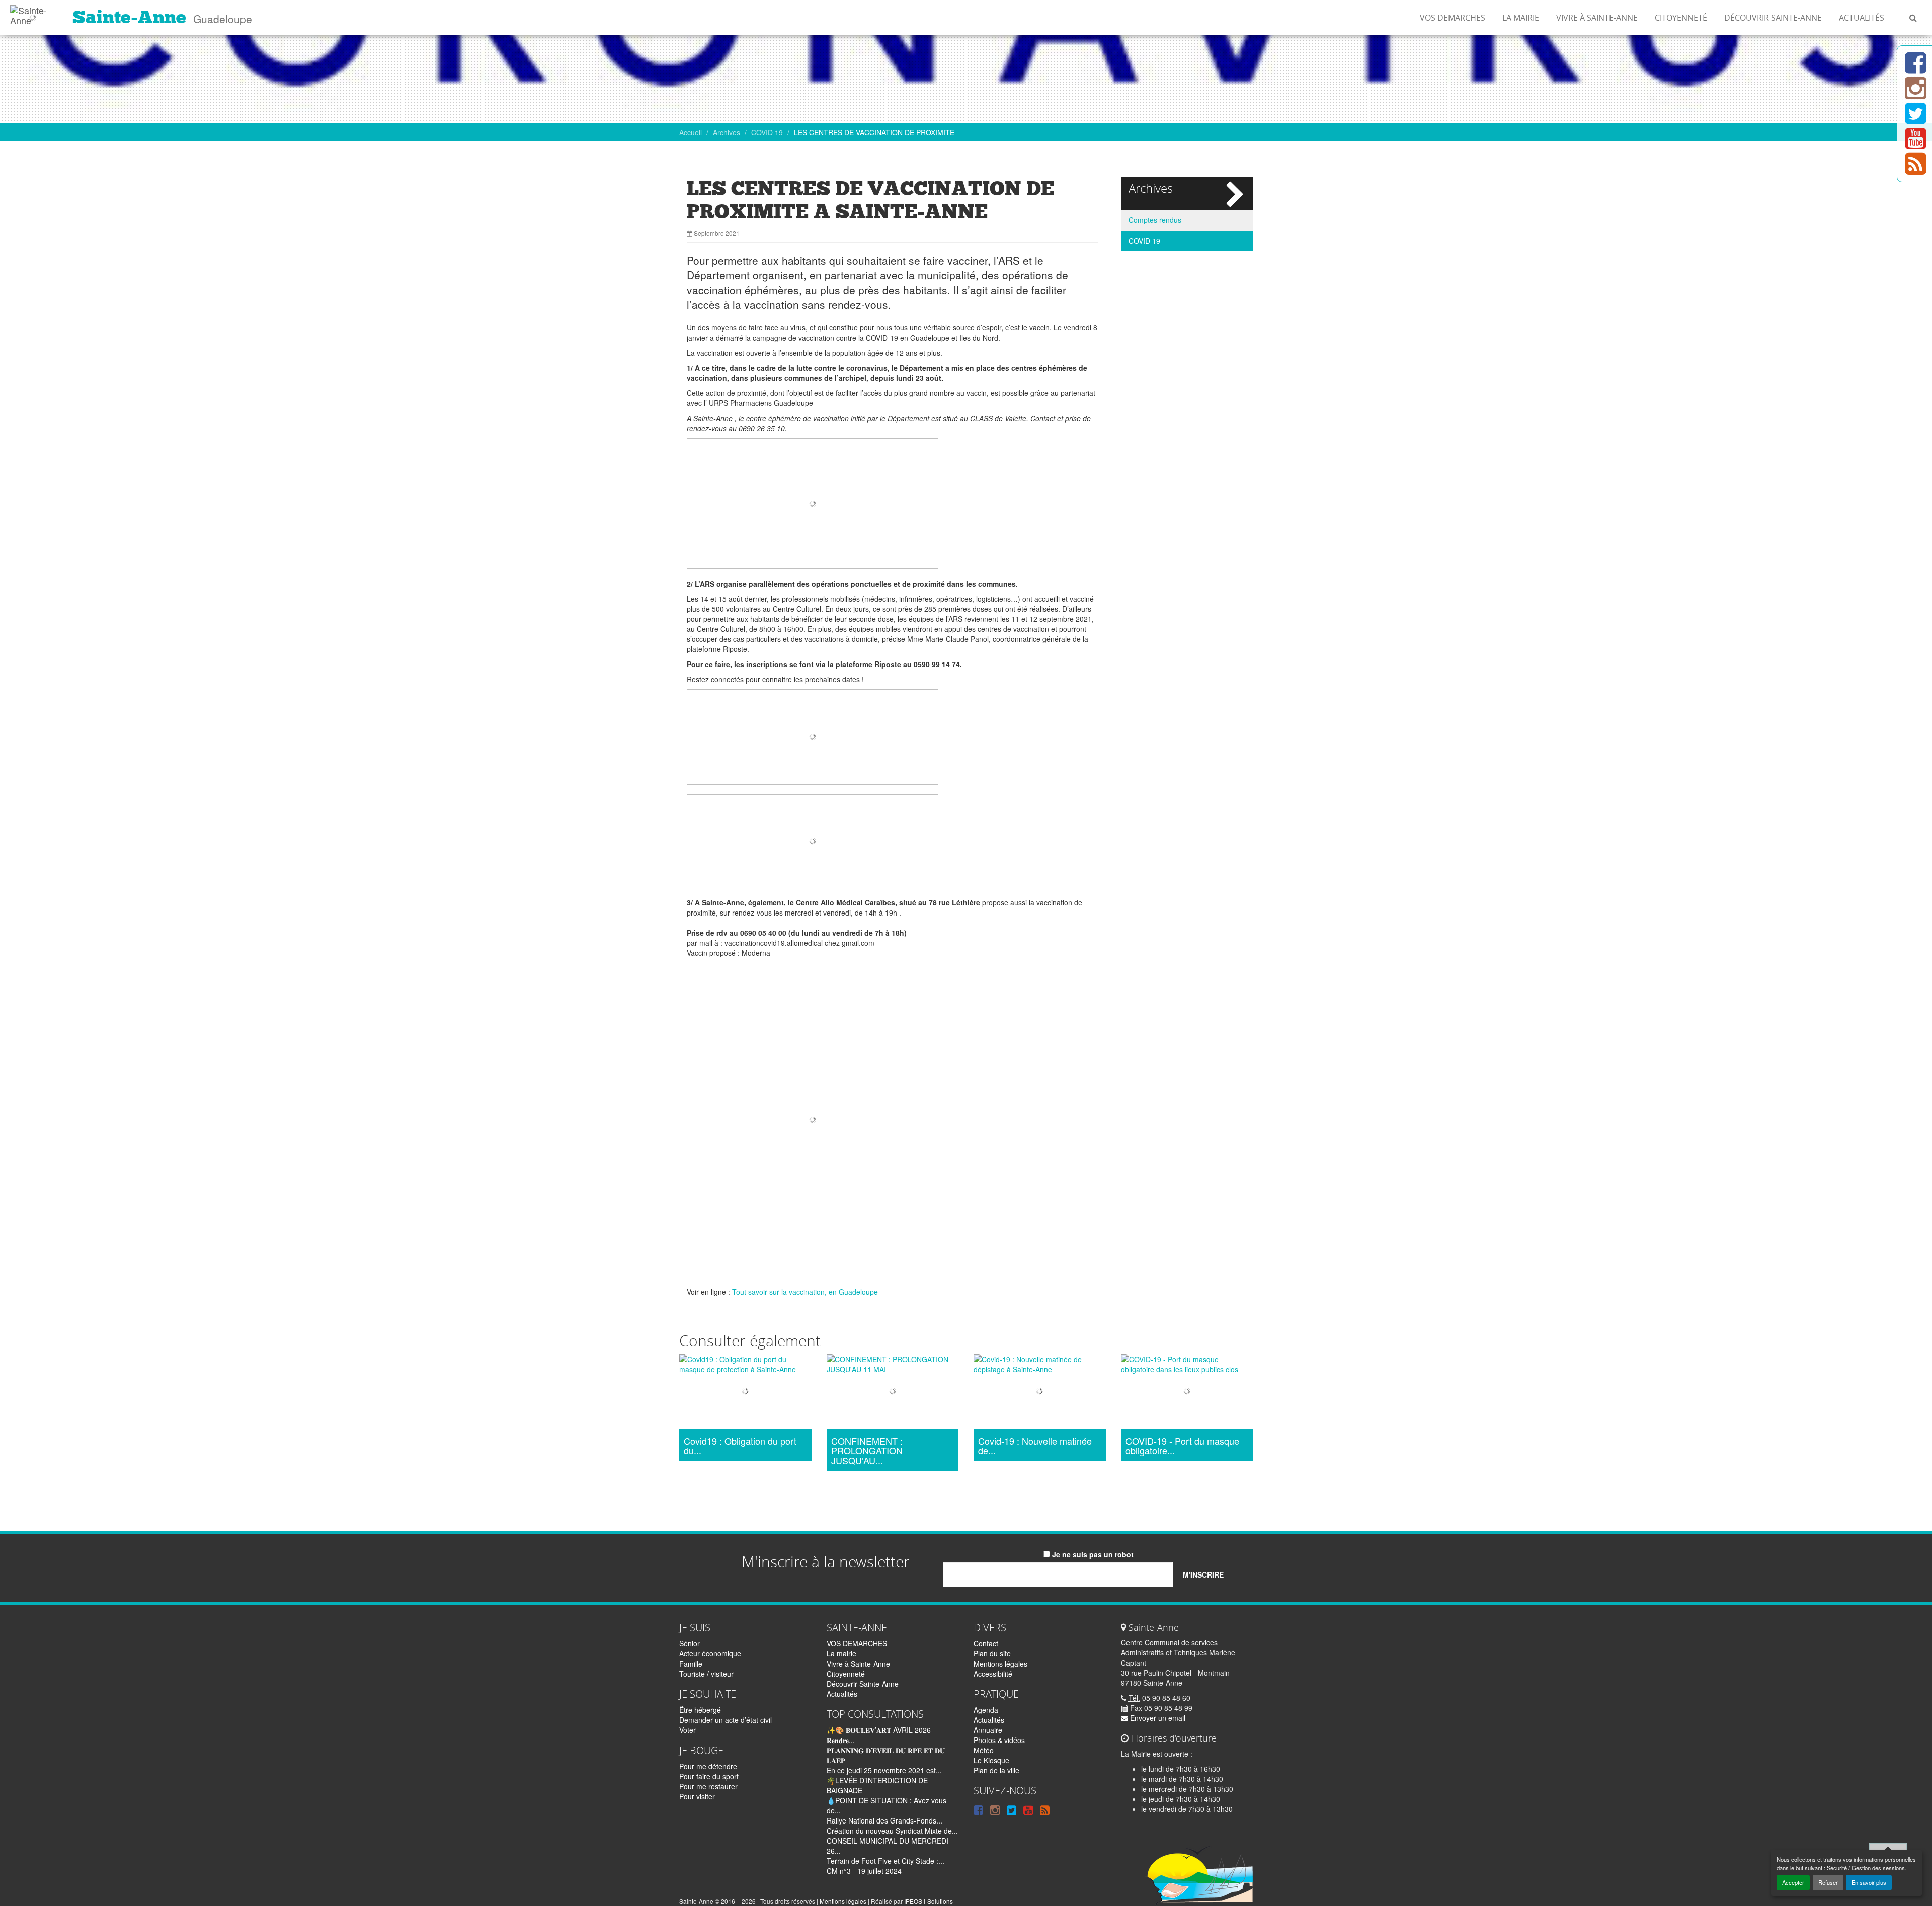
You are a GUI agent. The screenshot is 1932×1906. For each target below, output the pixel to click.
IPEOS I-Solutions (929, 1901)
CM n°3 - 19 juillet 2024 (864, 1871)
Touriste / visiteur (706, 1674)
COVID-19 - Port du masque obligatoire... (1182, 1446)
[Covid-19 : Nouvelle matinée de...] (1040, 1393)
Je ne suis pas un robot (1092, 1554)
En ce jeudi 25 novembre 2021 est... (884, 1770)
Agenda (986, 1710)
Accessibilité (993, 1674)
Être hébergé (700, 1710)
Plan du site (992, 1653)
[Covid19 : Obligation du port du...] (745, 1393)
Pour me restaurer (708, 1786)
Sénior (690, 1643)
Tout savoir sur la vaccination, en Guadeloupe (805, 1292)
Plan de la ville (996, 1770)
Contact (986, 1643)
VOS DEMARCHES (1453, 18)
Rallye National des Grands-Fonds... (884, 1820)
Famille (691, 1664)
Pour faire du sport (709, 1776)
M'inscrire (1203, 1574)
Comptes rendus (1155, 220)
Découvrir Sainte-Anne (1773, 18)
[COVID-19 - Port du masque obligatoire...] (1187, 1393)
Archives (727, 132)
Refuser (1828, 1882)
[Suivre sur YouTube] (1916, 144)
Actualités (1862, 18)
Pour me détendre (708, 1766)
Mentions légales (1000, 1664)
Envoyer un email (1157, 1718)
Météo (984, 1750)
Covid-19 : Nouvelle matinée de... (1035, 1446)
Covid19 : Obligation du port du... (740, 1446)
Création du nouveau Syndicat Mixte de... (892, 1831)
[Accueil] (32, 13)
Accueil (691, 132)
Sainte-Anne (129, 17)
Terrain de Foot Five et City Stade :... (886, 1861)
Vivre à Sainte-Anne (1597, 18)
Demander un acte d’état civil (726, 1720)
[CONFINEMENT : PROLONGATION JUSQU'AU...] (893, 1393)
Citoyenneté (1681, 18)
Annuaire (988, 1730)
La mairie (1521, 18)
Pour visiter (697, 1796)
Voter (688, 1730)
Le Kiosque (991, 1760)
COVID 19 (767, 132)
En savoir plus (1869, 1882)
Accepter (1793, 1882)
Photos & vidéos (999, 1740)
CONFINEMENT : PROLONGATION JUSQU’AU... (867, 1451)
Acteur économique (710, 1653)
